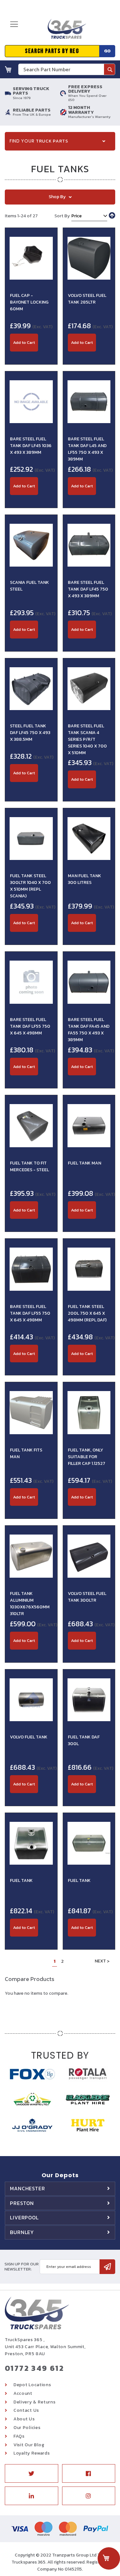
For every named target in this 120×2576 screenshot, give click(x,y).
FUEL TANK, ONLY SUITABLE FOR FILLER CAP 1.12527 (87, 1457)
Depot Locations (32, 2385)
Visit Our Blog (29, 2445)
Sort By (62, 216)
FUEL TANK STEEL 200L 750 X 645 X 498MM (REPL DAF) (87, 1313)
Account (23, 2393)
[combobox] (67, 69)
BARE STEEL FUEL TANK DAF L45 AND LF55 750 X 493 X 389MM (87, 449)
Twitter (32, 2473)
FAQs (19, 2436)
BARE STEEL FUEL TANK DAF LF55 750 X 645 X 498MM (30, 1026)
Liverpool (24, 2217)
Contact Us (26, 2410)
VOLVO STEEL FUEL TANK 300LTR (87, 1597)
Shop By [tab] (57, 197)
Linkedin (32, 2496)
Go (107, 51)
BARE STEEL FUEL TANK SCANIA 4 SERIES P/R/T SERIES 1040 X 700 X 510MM (87, 739)
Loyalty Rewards (32, 2453)
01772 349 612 (34, 2368)
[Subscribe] (107, 2267)
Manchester (28, 2188)
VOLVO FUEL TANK (29, 1737)
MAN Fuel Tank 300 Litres (84, 879)
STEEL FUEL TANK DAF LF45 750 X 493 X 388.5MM (30, 733)
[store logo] (65, 31)
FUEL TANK (21, 1880)
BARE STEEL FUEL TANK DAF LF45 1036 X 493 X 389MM (31, 446)
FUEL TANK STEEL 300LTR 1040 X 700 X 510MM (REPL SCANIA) (30, 886)
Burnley (22, 2232)
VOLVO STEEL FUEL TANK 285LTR (87, 299)
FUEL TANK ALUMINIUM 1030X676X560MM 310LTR (30, 1604)
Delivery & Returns (35, 2402)
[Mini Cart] (8, 69)
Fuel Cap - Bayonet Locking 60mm (29, 302)
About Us (24, 2419)
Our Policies (27, 2428)
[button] (31, 355)
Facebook (89, 2473)
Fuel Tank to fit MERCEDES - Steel (29, 1166)
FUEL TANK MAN (84, 1163)
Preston (22, 2203)
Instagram (89, 2496)
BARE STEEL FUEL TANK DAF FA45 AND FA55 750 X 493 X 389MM (89, 1030)
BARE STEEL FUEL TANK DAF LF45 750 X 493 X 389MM (88, 589)
